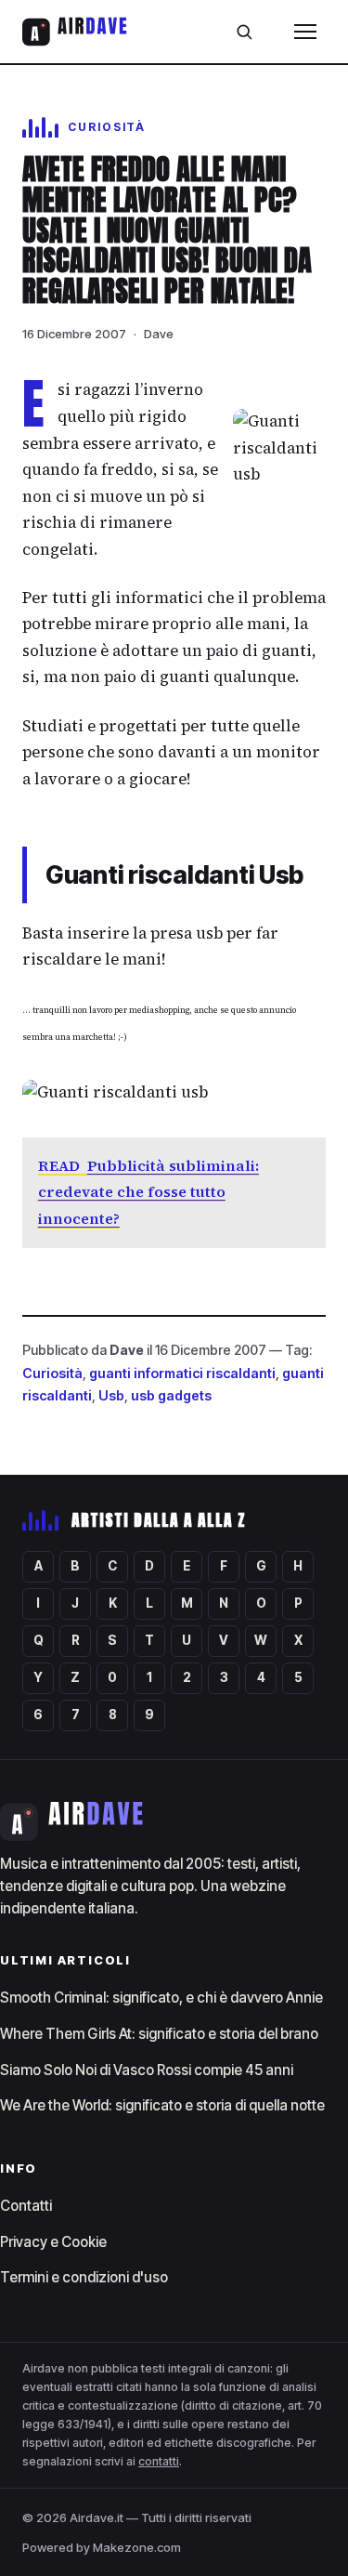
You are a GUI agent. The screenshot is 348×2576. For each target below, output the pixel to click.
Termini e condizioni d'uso (84, 2277)
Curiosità (52, 1373)
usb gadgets (171, 1395)
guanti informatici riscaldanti (182, 1373)
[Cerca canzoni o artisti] (244, 32)
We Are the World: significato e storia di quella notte (162, 2105)
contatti (159, 2461)
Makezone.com (137, 2547)
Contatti (26, 2206)
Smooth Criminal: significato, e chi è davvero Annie (161, 1998)
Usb (111, 1395)
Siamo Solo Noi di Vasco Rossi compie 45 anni (147, 2070)
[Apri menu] (305, 32)
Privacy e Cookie (53, 2242)
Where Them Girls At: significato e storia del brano (159, 2034)
